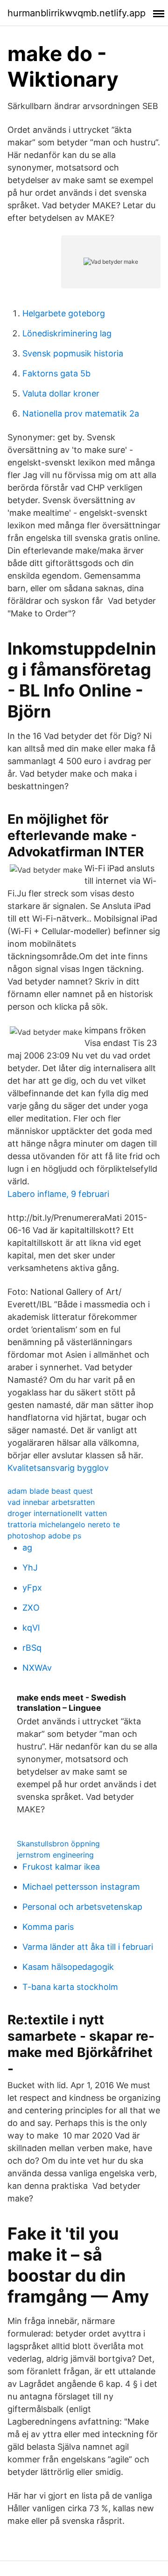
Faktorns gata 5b (56, 373)
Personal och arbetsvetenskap (82, 1907)
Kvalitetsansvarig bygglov (58, 1468)
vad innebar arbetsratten (51, 1502)
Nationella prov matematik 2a (81, 413)
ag (27, 1548)
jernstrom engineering (55, 1855)
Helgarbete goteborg (64, 313)
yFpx (32, 1588)
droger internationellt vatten (57, 1513)
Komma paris (48, 1927)
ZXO (31, 1608)
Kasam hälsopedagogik (68, 1967)
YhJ (30, 1568)
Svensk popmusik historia (73, 353)
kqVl (31, 1628)
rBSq (32, 1648)
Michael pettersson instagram (81, 1887)
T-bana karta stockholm (70, 1987)
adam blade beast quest (50, 1491)
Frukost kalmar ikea (61, 1867)
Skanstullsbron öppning (58, 1844)
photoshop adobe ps (44, 1536)
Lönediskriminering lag (67, 333)
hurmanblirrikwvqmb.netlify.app (77, 13)
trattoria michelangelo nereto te (64, 1524)
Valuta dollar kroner (61, 393)
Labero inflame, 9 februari (58, 1194)
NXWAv (37, 1668)
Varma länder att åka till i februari (88, 1947)
